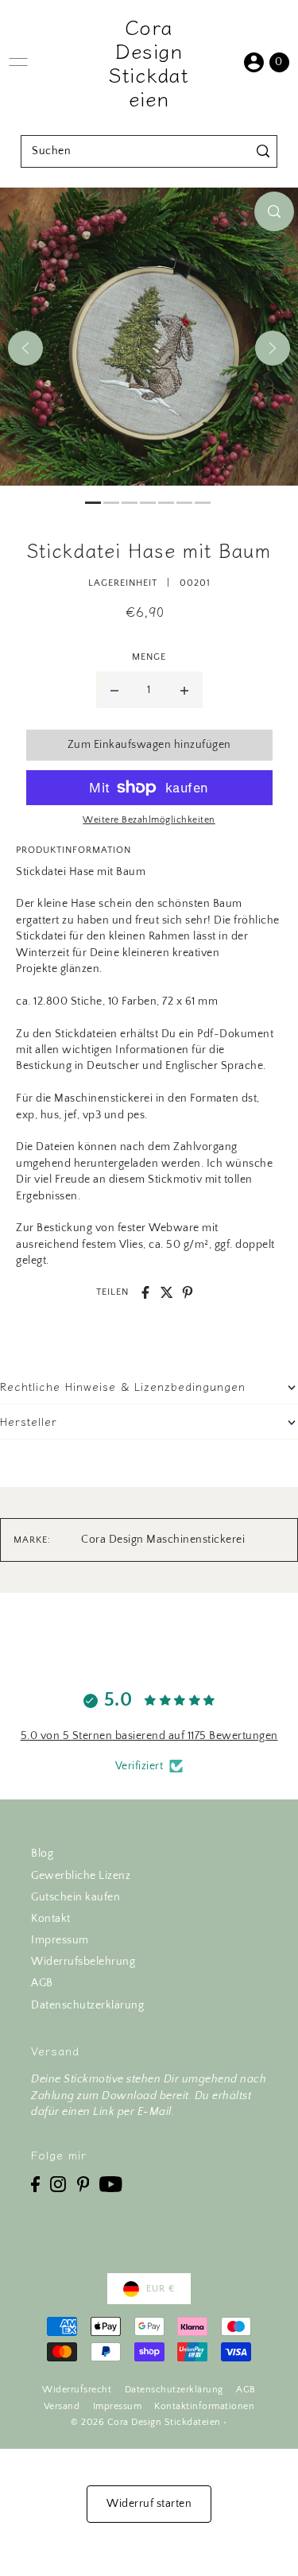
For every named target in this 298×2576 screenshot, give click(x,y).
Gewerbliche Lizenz (81, 1876)
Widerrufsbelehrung (83, 1962)
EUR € (161, 2289)
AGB (42, 1983)
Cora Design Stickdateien (149, 62)
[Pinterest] (83, 2184)
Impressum (60, 1940)
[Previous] (25, 348)
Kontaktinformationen (204, 2406)
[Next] (273, 348)
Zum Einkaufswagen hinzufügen (149, 745)
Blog (42, 1854)
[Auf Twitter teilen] (167, 1292)
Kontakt (51, 1919)
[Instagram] (58, 2184)
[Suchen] (263, 151)
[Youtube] (111, 2184)
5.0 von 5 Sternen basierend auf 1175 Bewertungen (149, 1736)
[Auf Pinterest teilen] (188, 1292)
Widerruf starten (149, 2504)
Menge (149, 657)
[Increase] (184, 690)
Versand (62, 2406)
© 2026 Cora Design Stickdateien (146, 2422)
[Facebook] (35, 2184)
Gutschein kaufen (75, 1897)
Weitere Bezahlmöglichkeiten (149, 820)
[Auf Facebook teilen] (145, 1292)
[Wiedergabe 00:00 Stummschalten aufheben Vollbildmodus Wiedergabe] (149, 348)
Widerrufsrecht (77, 2390)
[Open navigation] (18, 62)
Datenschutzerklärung (87, 2005)
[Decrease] (114, 690)
